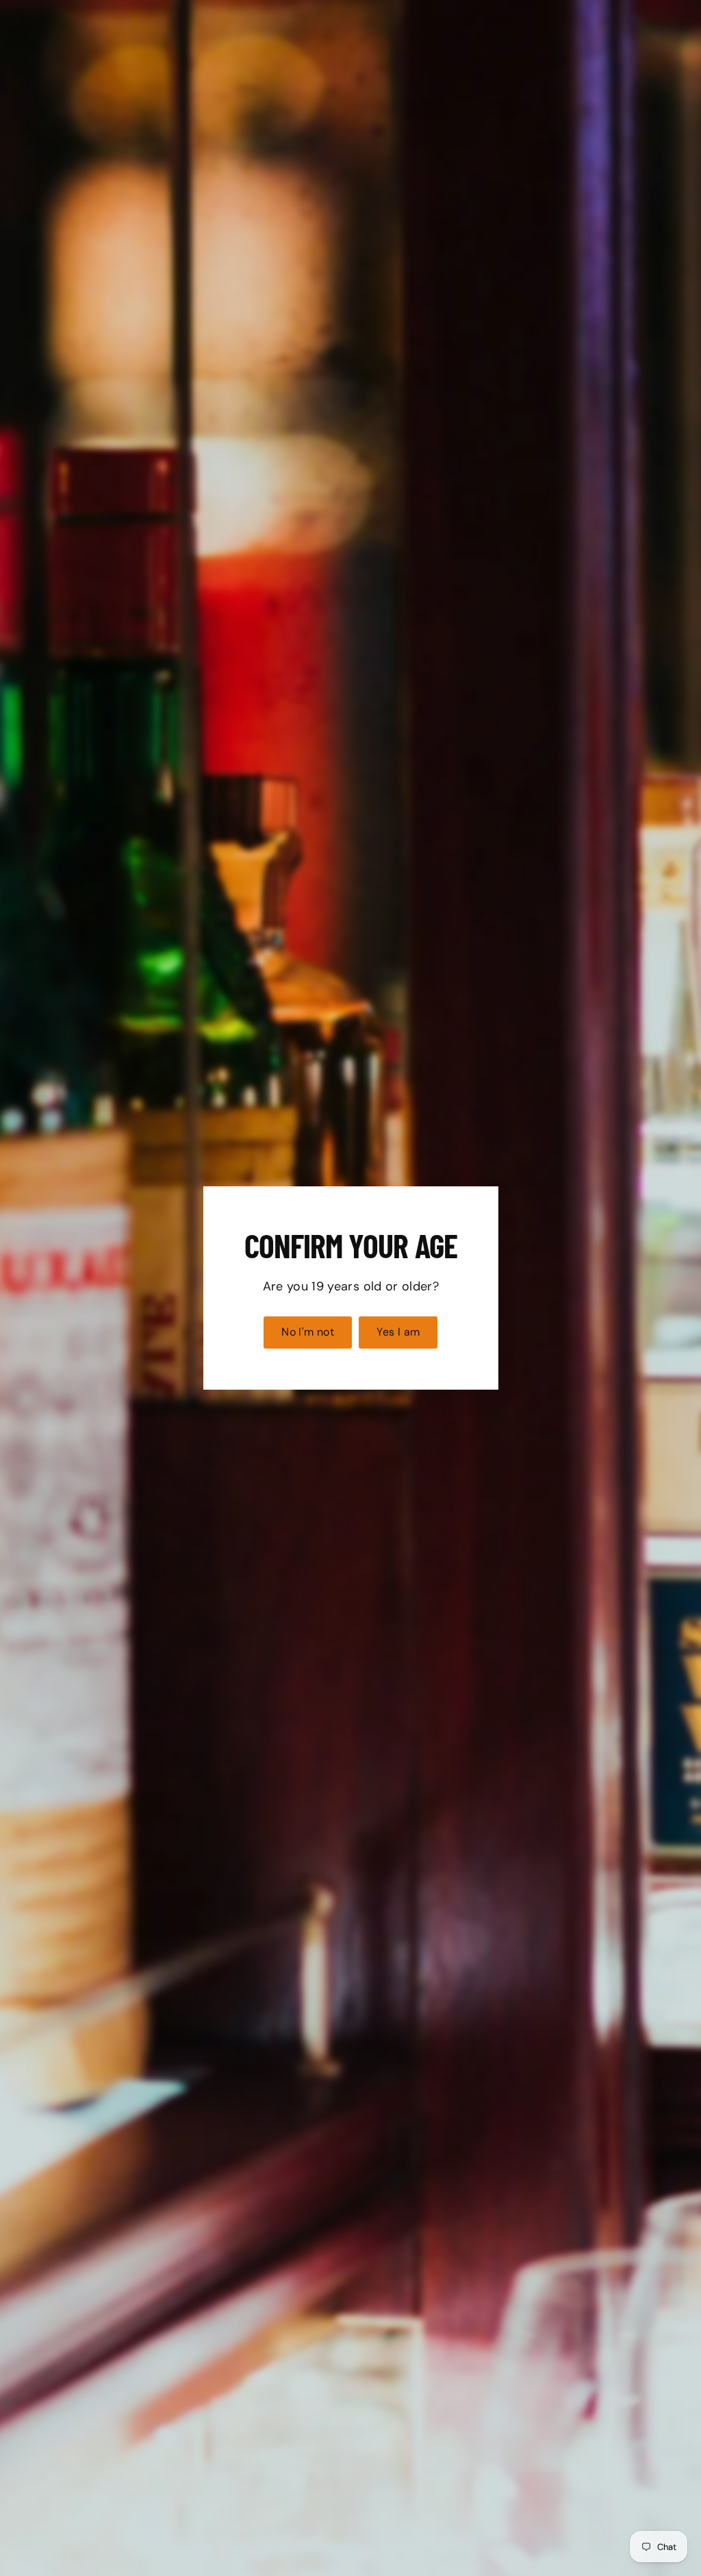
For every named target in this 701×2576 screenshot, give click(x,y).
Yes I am (398, 1332)
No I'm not (308, 1332)
